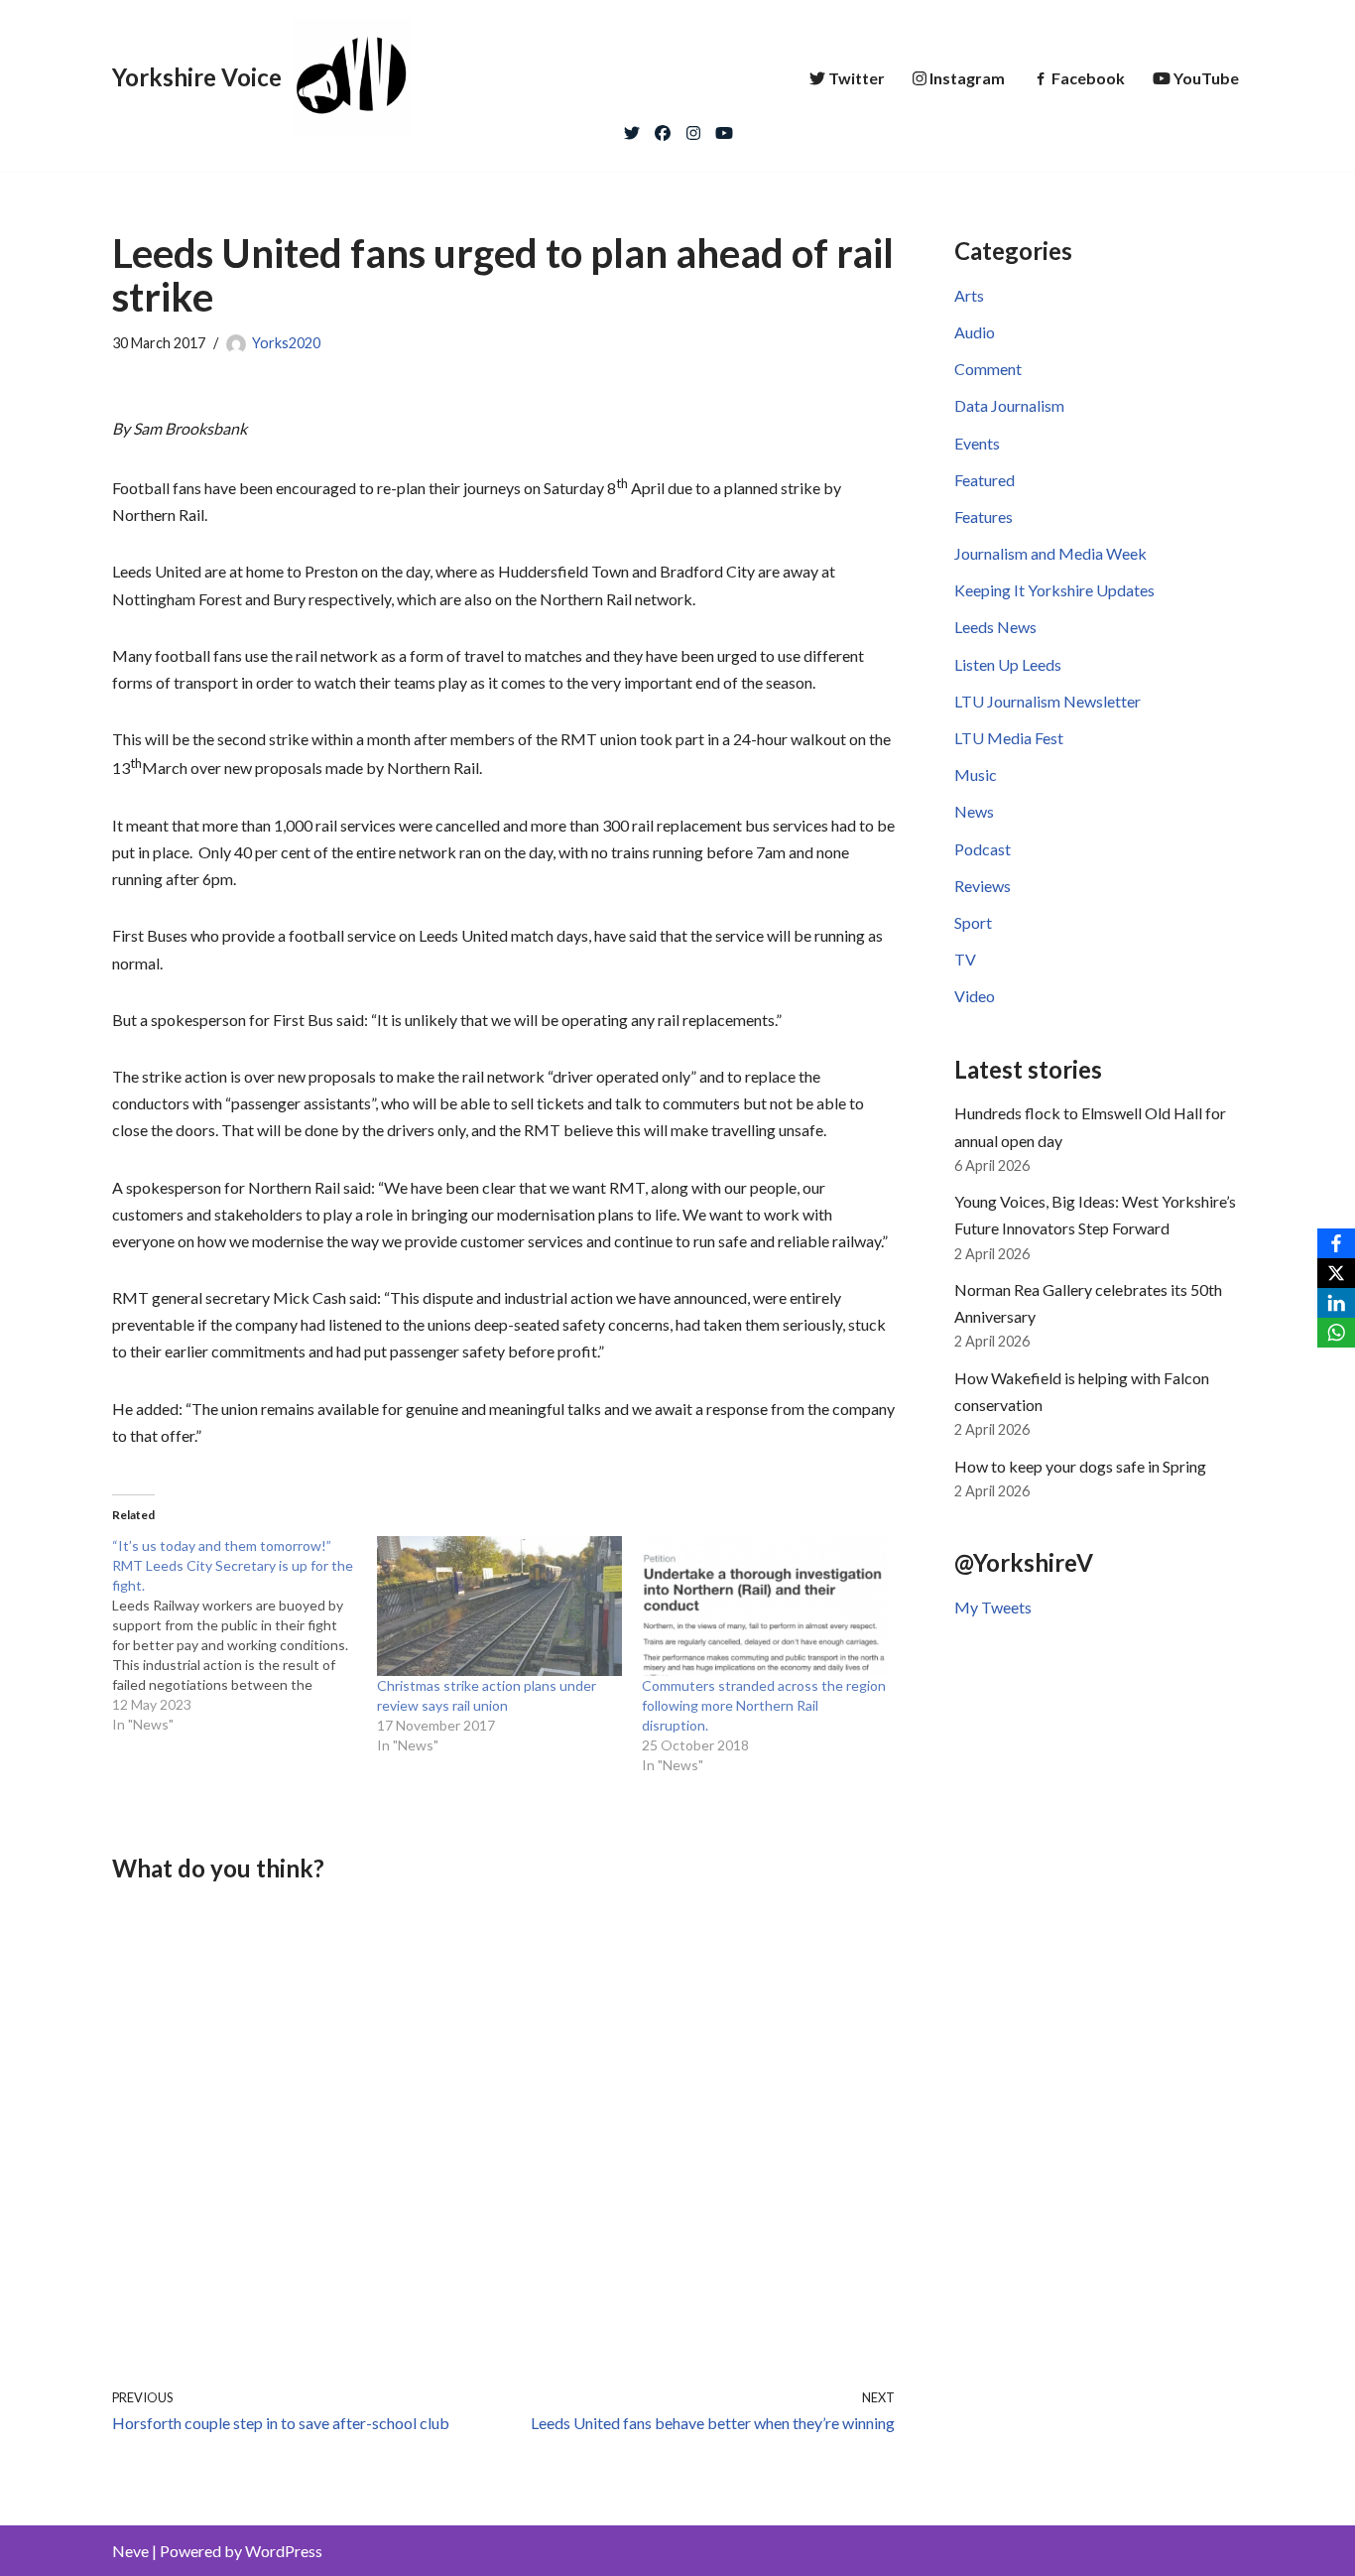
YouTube (1206, 78)
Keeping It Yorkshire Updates (1054, 590)
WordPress (284, 2551)
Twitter (857, 78)
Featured (985, 480)
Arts (969, 295)
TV (965, 959)
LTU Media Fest (1009, 738)
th (622, 483)
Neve (130, 2551)
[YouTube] (724, 128)
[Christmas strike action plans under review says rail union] (499, 1606)
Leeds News (995, 627)
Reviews (983, 886)
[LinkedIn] (1336, 1303)
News (974, 811)
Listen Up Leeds (1008, 664)
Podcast (983, 849)
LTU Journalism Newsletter (1047, 701)
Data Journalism (1009, 405)
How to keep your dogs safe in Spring (1080, 1466)
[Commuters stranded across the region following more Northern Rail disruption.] (764, 1606)
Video (975, 996)
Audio (975, 332)
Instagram (967, 78)
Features (984, 516)
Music (976, 774)
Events (977, 443)
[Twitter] (632, 128)
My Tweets (993, 1607)
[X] (1336, 1273)
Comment (988, 369)
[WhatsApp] (1336, 1333)
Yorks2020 (286, 343)
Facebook (1088, 78)
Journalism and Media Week (1050, 553)
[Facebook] (663, 128)
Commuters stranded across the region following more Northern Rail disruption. (764, 1705)
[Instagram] (693, 128)
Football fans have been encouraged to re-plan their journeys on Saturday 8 (364, 488)
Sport (973, 922)
